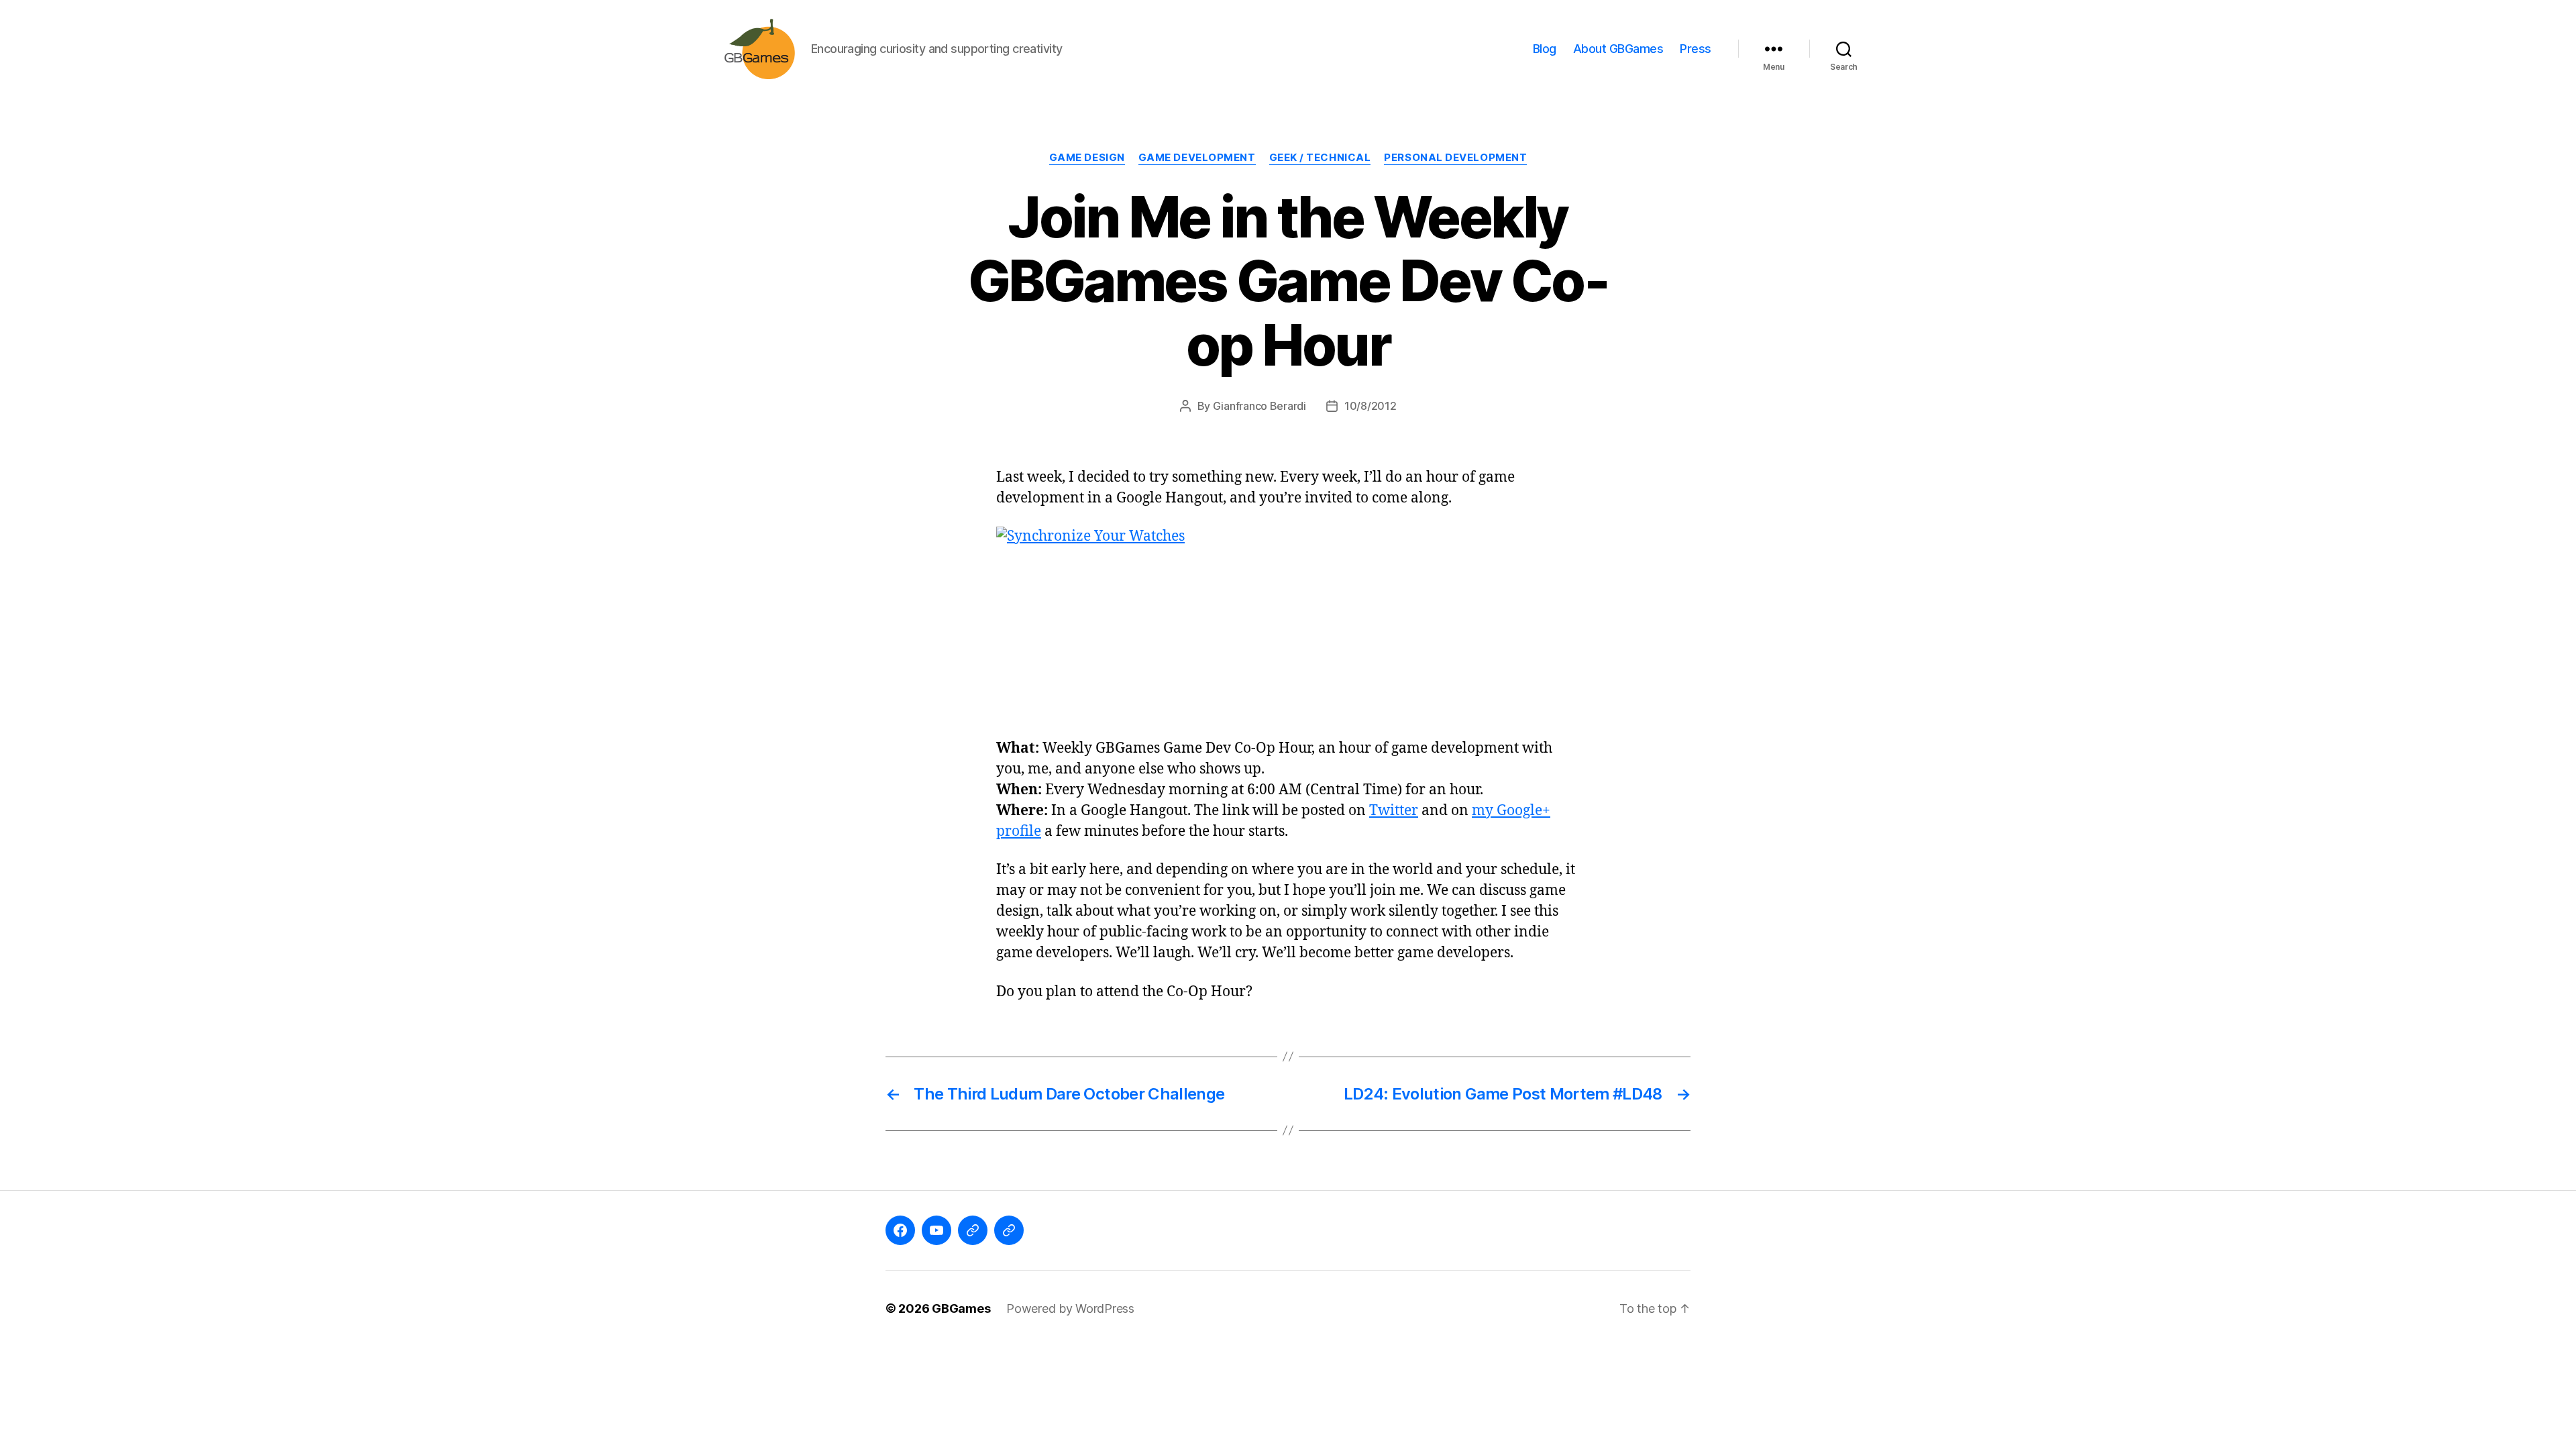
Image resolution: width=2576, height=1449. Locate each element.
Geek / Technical (1320, 158)
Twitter (1394, 811)
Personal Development (1455, 158)
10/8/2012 (1371, 406)
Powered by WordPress (1070, 1308)
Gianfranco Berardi (1259, 406)
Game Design (1087, 158)
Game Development (1197, 158)
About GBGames (1618, 49)
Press (1696, 49)
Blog (1545, 49)
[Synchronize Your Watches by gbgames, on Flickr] (1288, 624)
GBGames (961, 1308)
